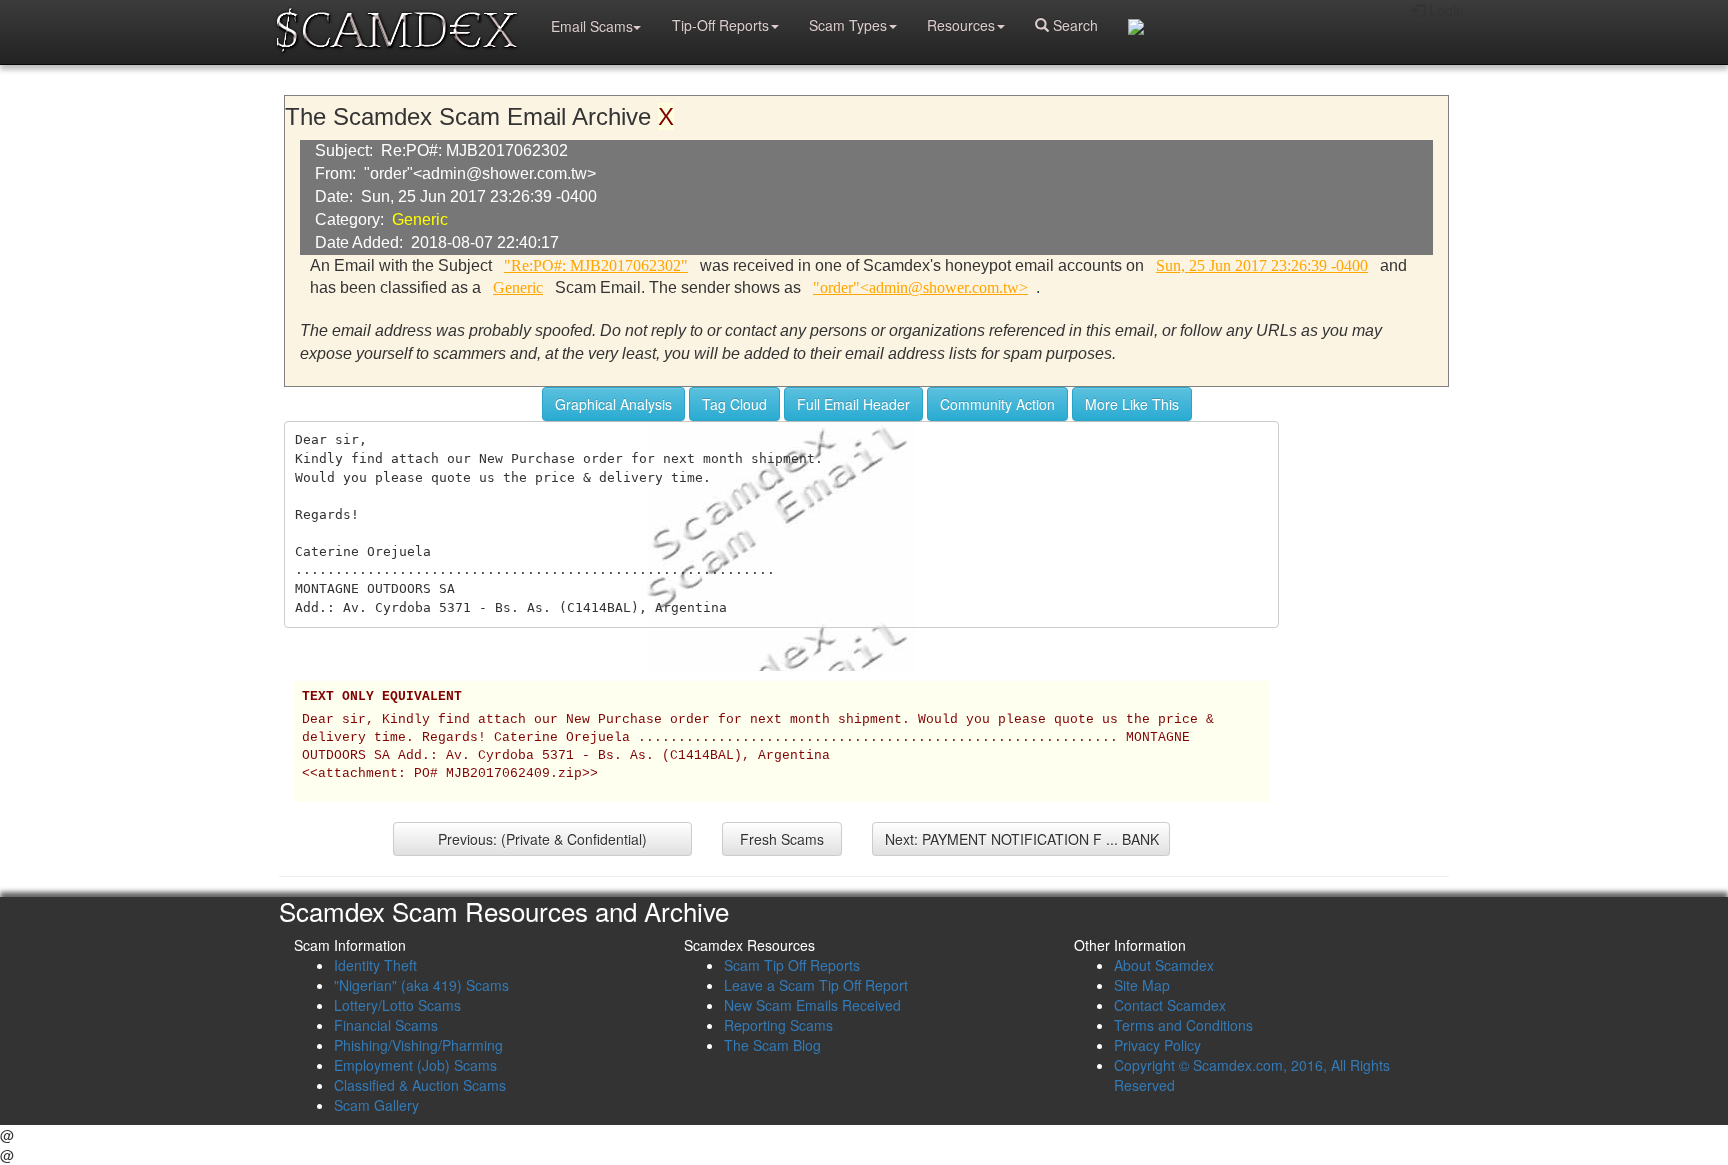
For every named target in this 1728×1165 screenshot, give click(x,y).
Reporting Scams (778, 1025)
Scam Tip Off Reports (792, 965)
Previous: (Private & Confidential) (542, 839)
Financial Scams (386, 1025)
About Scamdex (1164, 965)
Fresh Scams (782, 839)
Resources (961, 25)
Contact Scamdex (1170, 1005)
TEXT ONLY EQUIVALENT (382, 697)
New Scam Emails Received (812, 1005)
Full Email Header (853, 404)
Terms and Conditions (1183, 1025)
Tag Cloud (734, 404)
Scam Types (848, 25)
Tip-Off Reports (720, 25)
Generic (420, 219)
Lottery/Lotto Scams (397, 1005)
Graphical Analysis (613, 404)
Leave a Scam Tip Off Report (816, 985)
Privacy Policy (1157, 1045)
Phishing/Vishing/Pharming (418, 1045)
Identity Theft (375, 965)
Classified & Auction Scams (420, 1085)
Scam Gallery (376, 1105)
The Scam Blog (772, 1045)
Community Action (997, 404)
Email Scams (592, 26)
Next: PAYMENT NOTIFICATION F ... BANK (1022, 839)
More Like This (1132, 404)
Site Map (1142, 985)
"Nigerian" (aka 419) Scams (421, 985)
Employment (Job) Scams (415, 1065)
